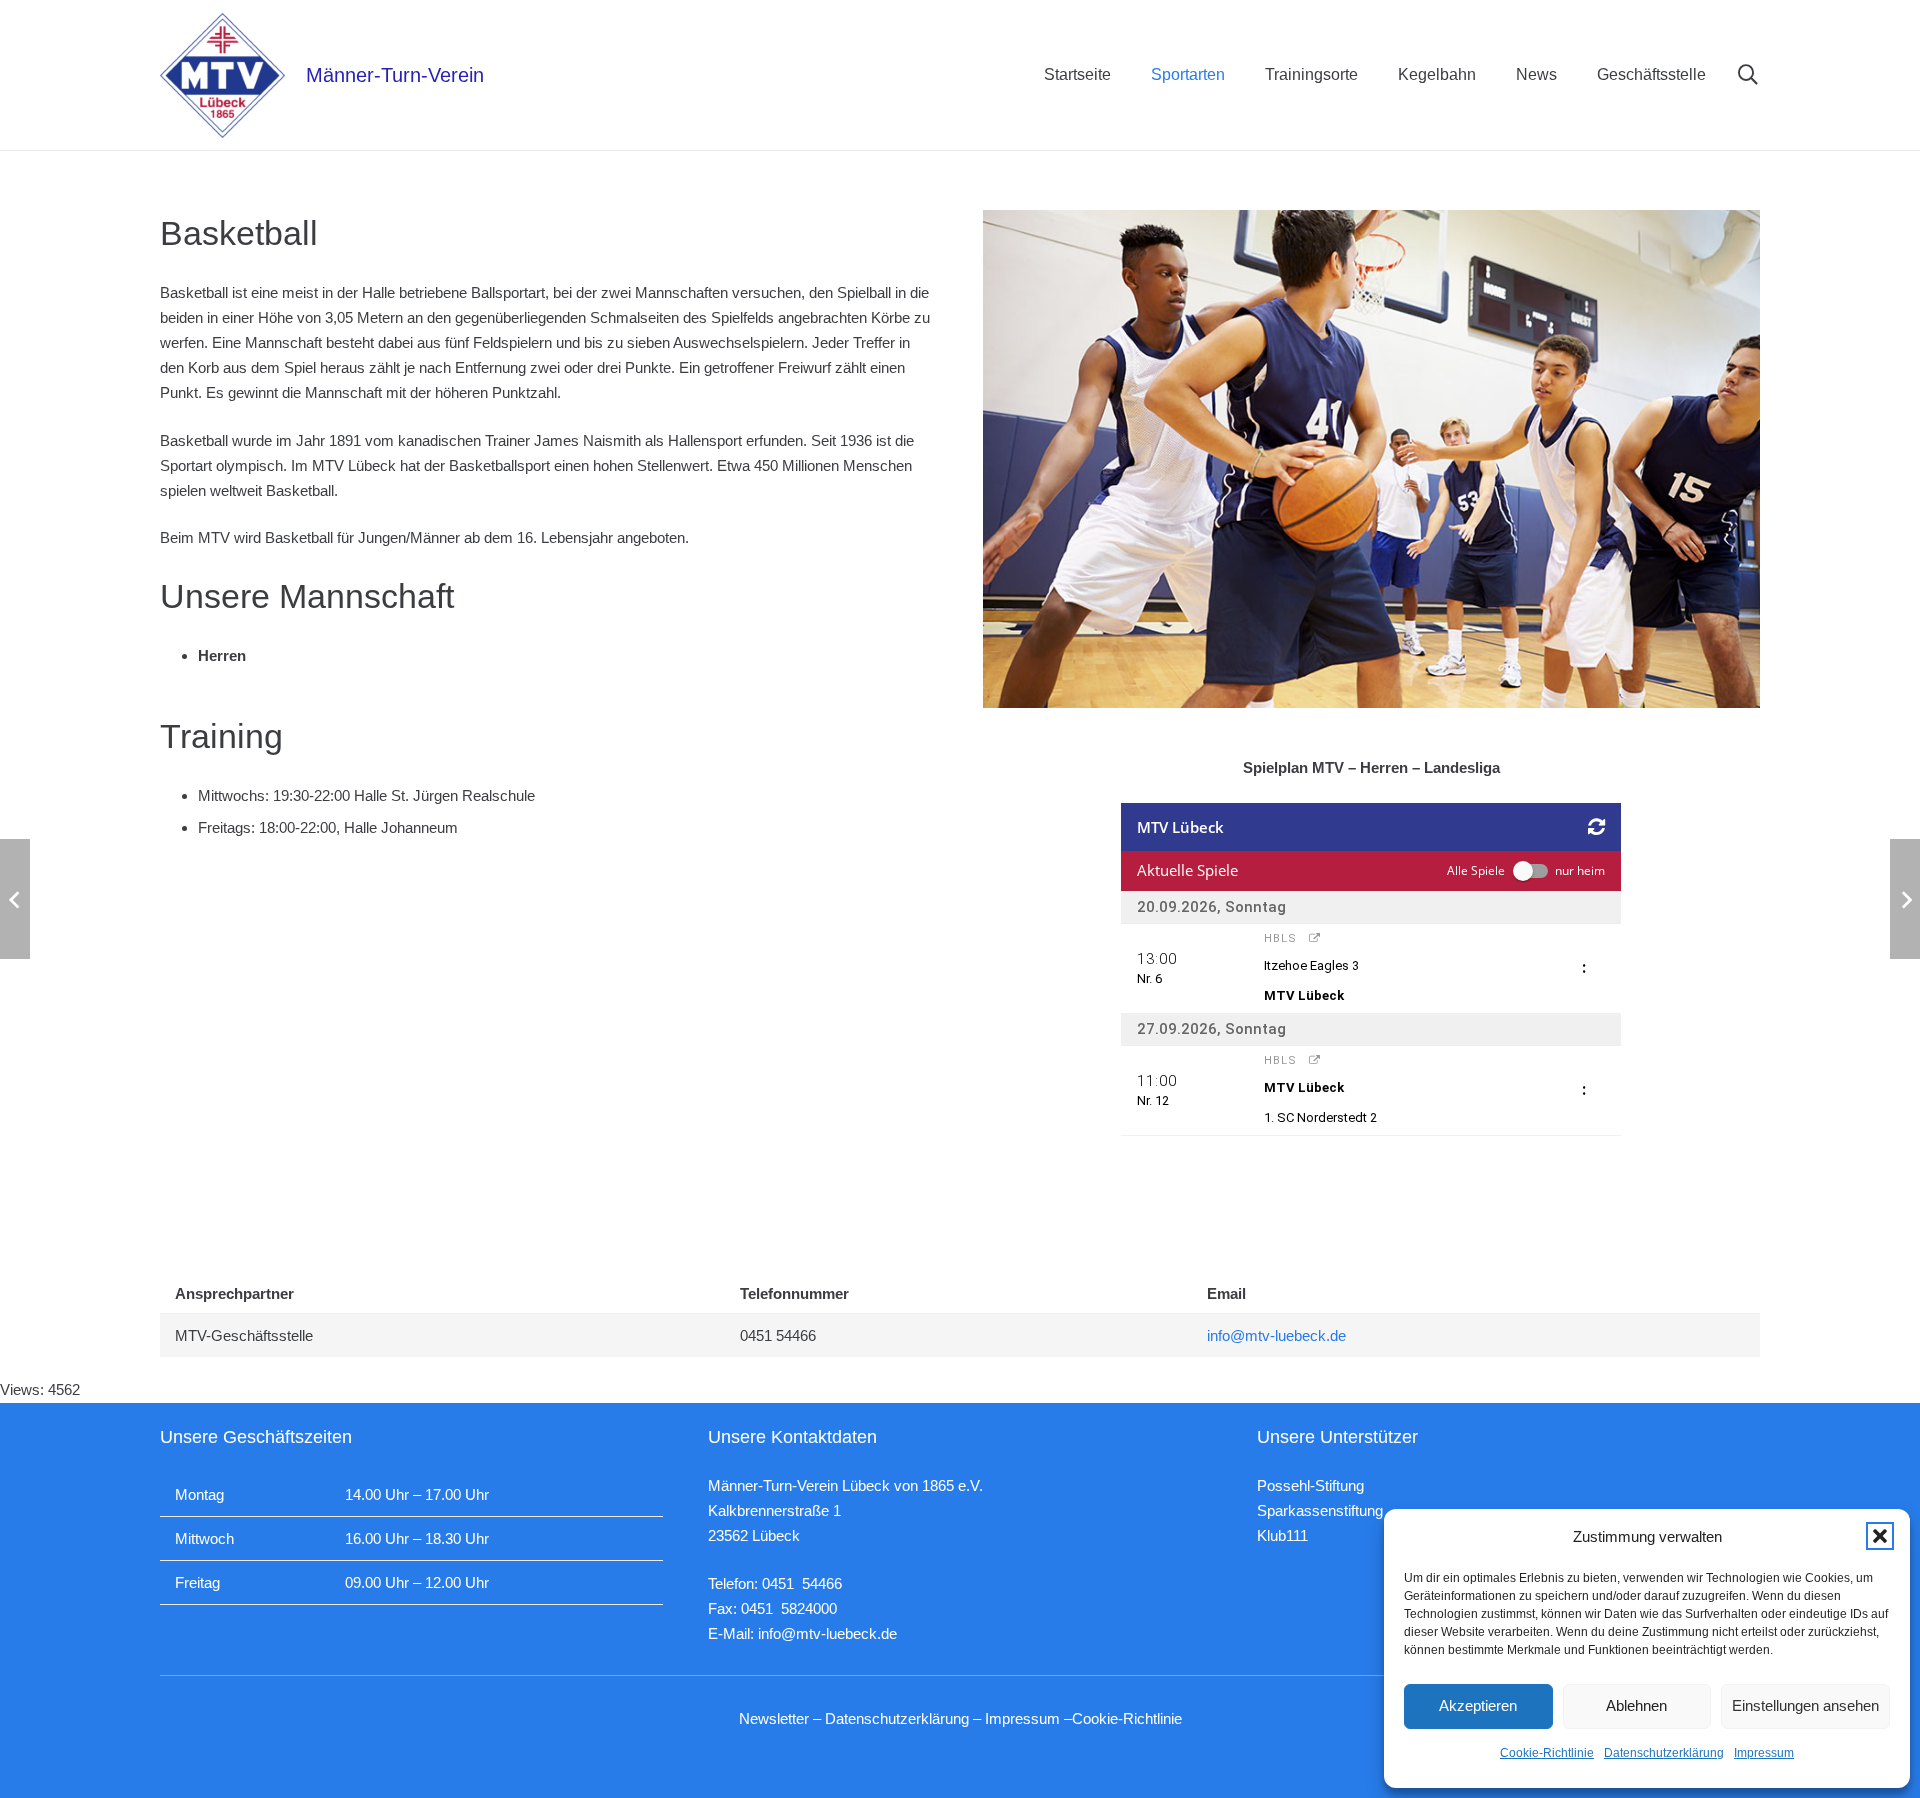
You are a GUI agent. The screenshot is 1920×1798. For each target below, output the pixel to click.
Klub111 (1282, 1535)
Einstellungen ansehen (1805, 1705)
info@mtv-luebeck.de (1276, 1335)
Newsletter (774, 1718)
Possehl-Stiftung (1310, 1485)
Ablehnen (1636, 1705)
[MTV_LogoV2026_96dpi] (222, 75)
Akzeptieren (1478, 1705)
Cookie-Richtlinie (1547, 1753)
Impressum (1764, 1753)
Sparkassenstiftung (1320, 1510)
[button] (1880, 1536)
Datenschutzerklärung (1664, 1753)
